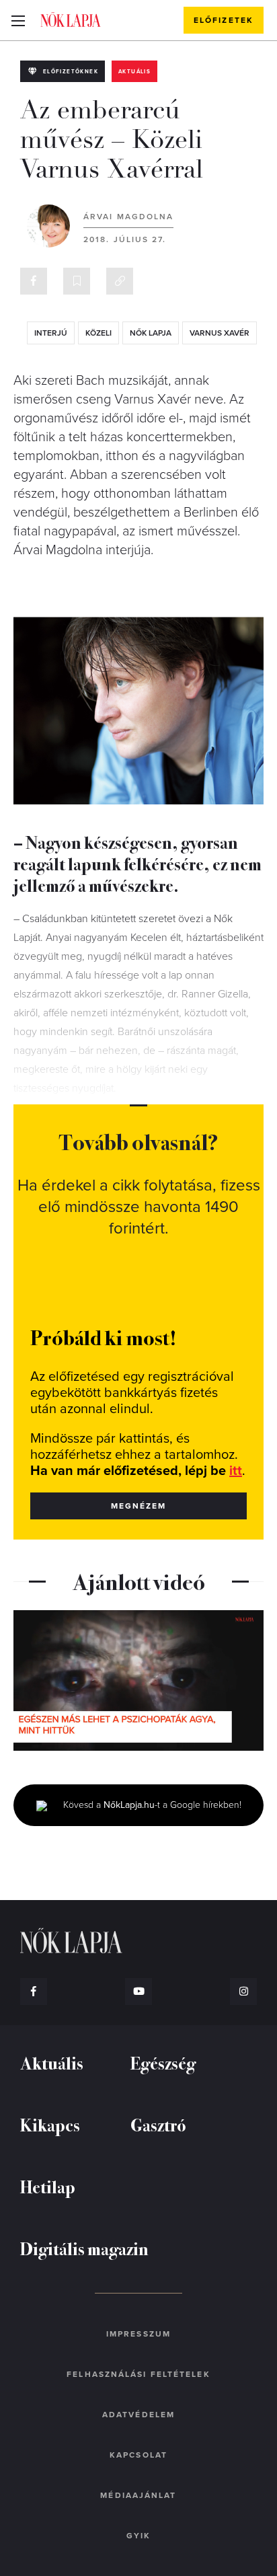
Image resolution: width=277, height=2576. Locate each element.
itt (236, 1471)
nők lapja (151, 333)
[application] (138, 1680)
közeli (98, 333)
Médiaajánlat (138, 2495)
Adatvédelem (138, 2415)
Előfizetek (224, 20)
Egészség (163, 2062)
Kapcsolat (138, 2455)
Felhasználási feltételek (138, 2374)
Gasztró (158, 2124)
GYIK (138, 2536)
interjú (51, 333)
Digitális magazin (84, 2248)
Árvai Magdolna (128, 217)
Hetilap (48, 2186)
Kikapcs (50, 2124)
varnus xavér (220, 333)
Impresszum (138, 2334)
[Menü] (18, 20)
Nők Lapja (71, 20)
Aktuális (134, 72)
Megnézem (139, 1506)
